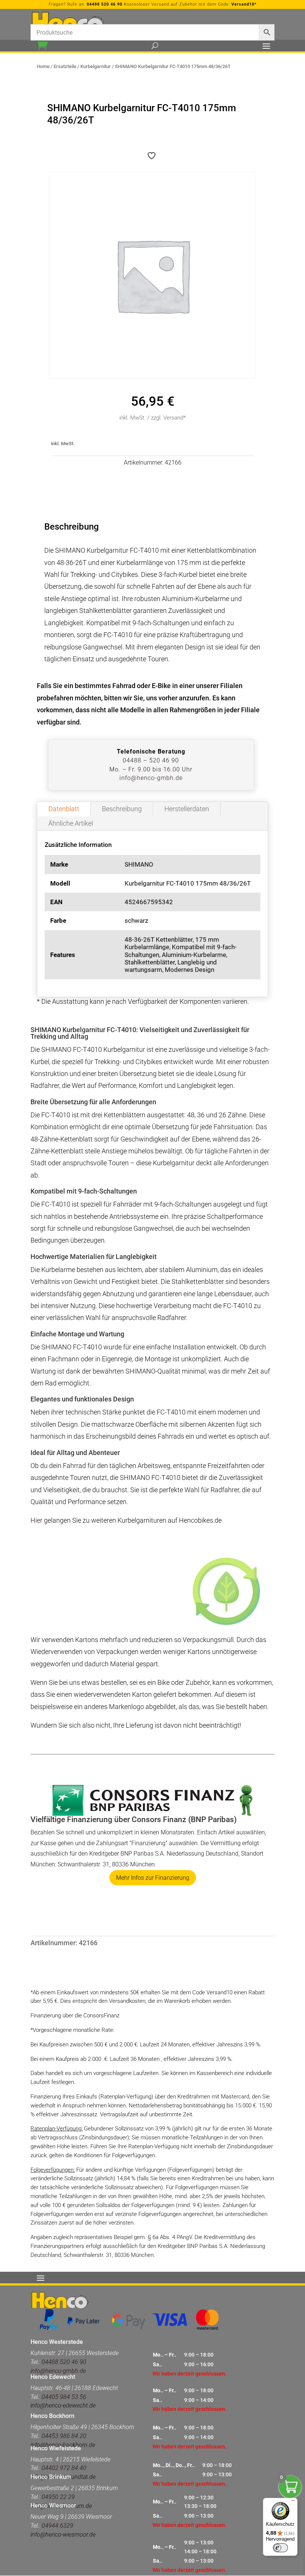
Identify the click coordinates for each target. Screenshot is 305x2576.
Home (43, 66)
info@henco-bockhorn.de (63, 2445)
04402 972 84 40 (64, 2468)
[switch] (280, 2548)
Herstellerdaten (187, 809)
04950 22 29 (58, 2497)
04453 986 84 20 (64, 2436)
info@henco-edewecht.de (63, 2405)
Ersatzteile (65, 66)
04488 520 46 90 (105, 4)
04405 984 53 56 (64, 2397)
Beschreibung (122, 809)
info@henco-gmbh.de (151, 778)
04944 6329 (57, 2526)
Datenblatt (64, 809)
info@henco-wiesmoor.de (63, 2535)
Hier (37, 1520)
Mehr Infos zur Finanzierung (153, 1878)
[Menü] (293, 2502)
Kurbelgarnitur (96, 66)
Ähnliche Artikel (71, 823)
